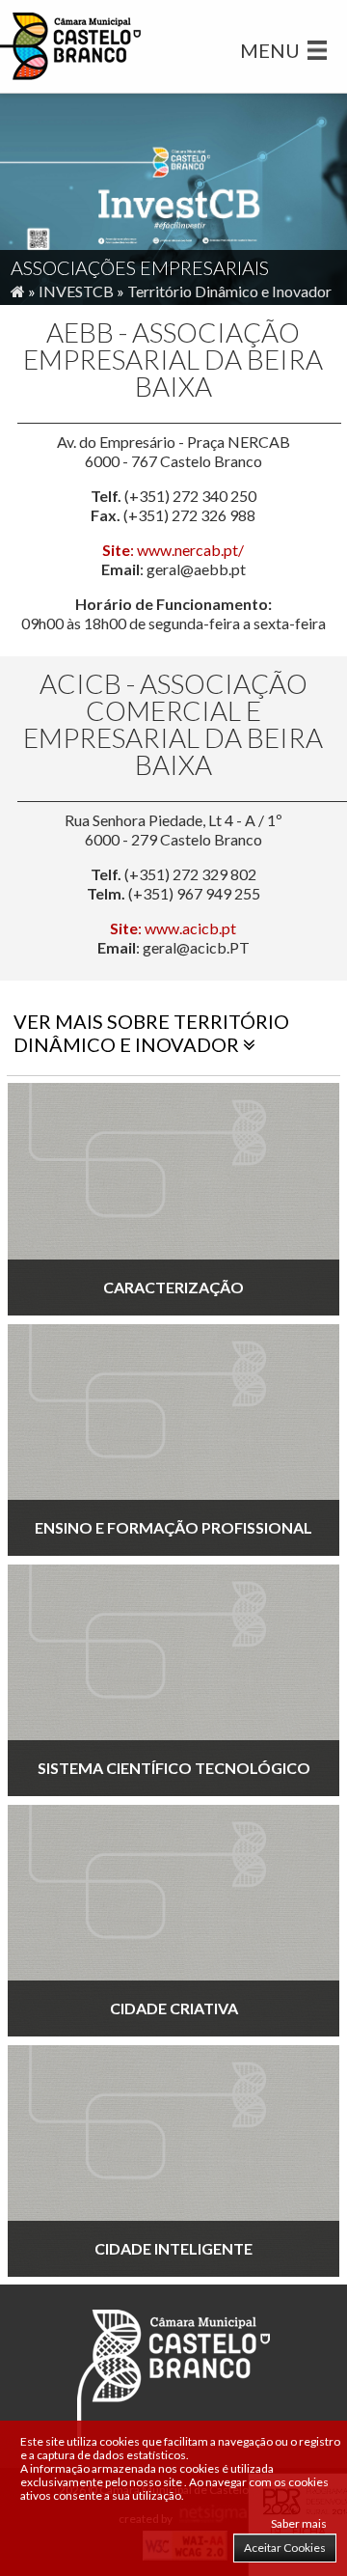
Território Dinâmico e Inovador (229, 291)
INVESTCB (76, 291)
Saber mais (299, 2523)
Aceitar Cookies (285, 2548)
